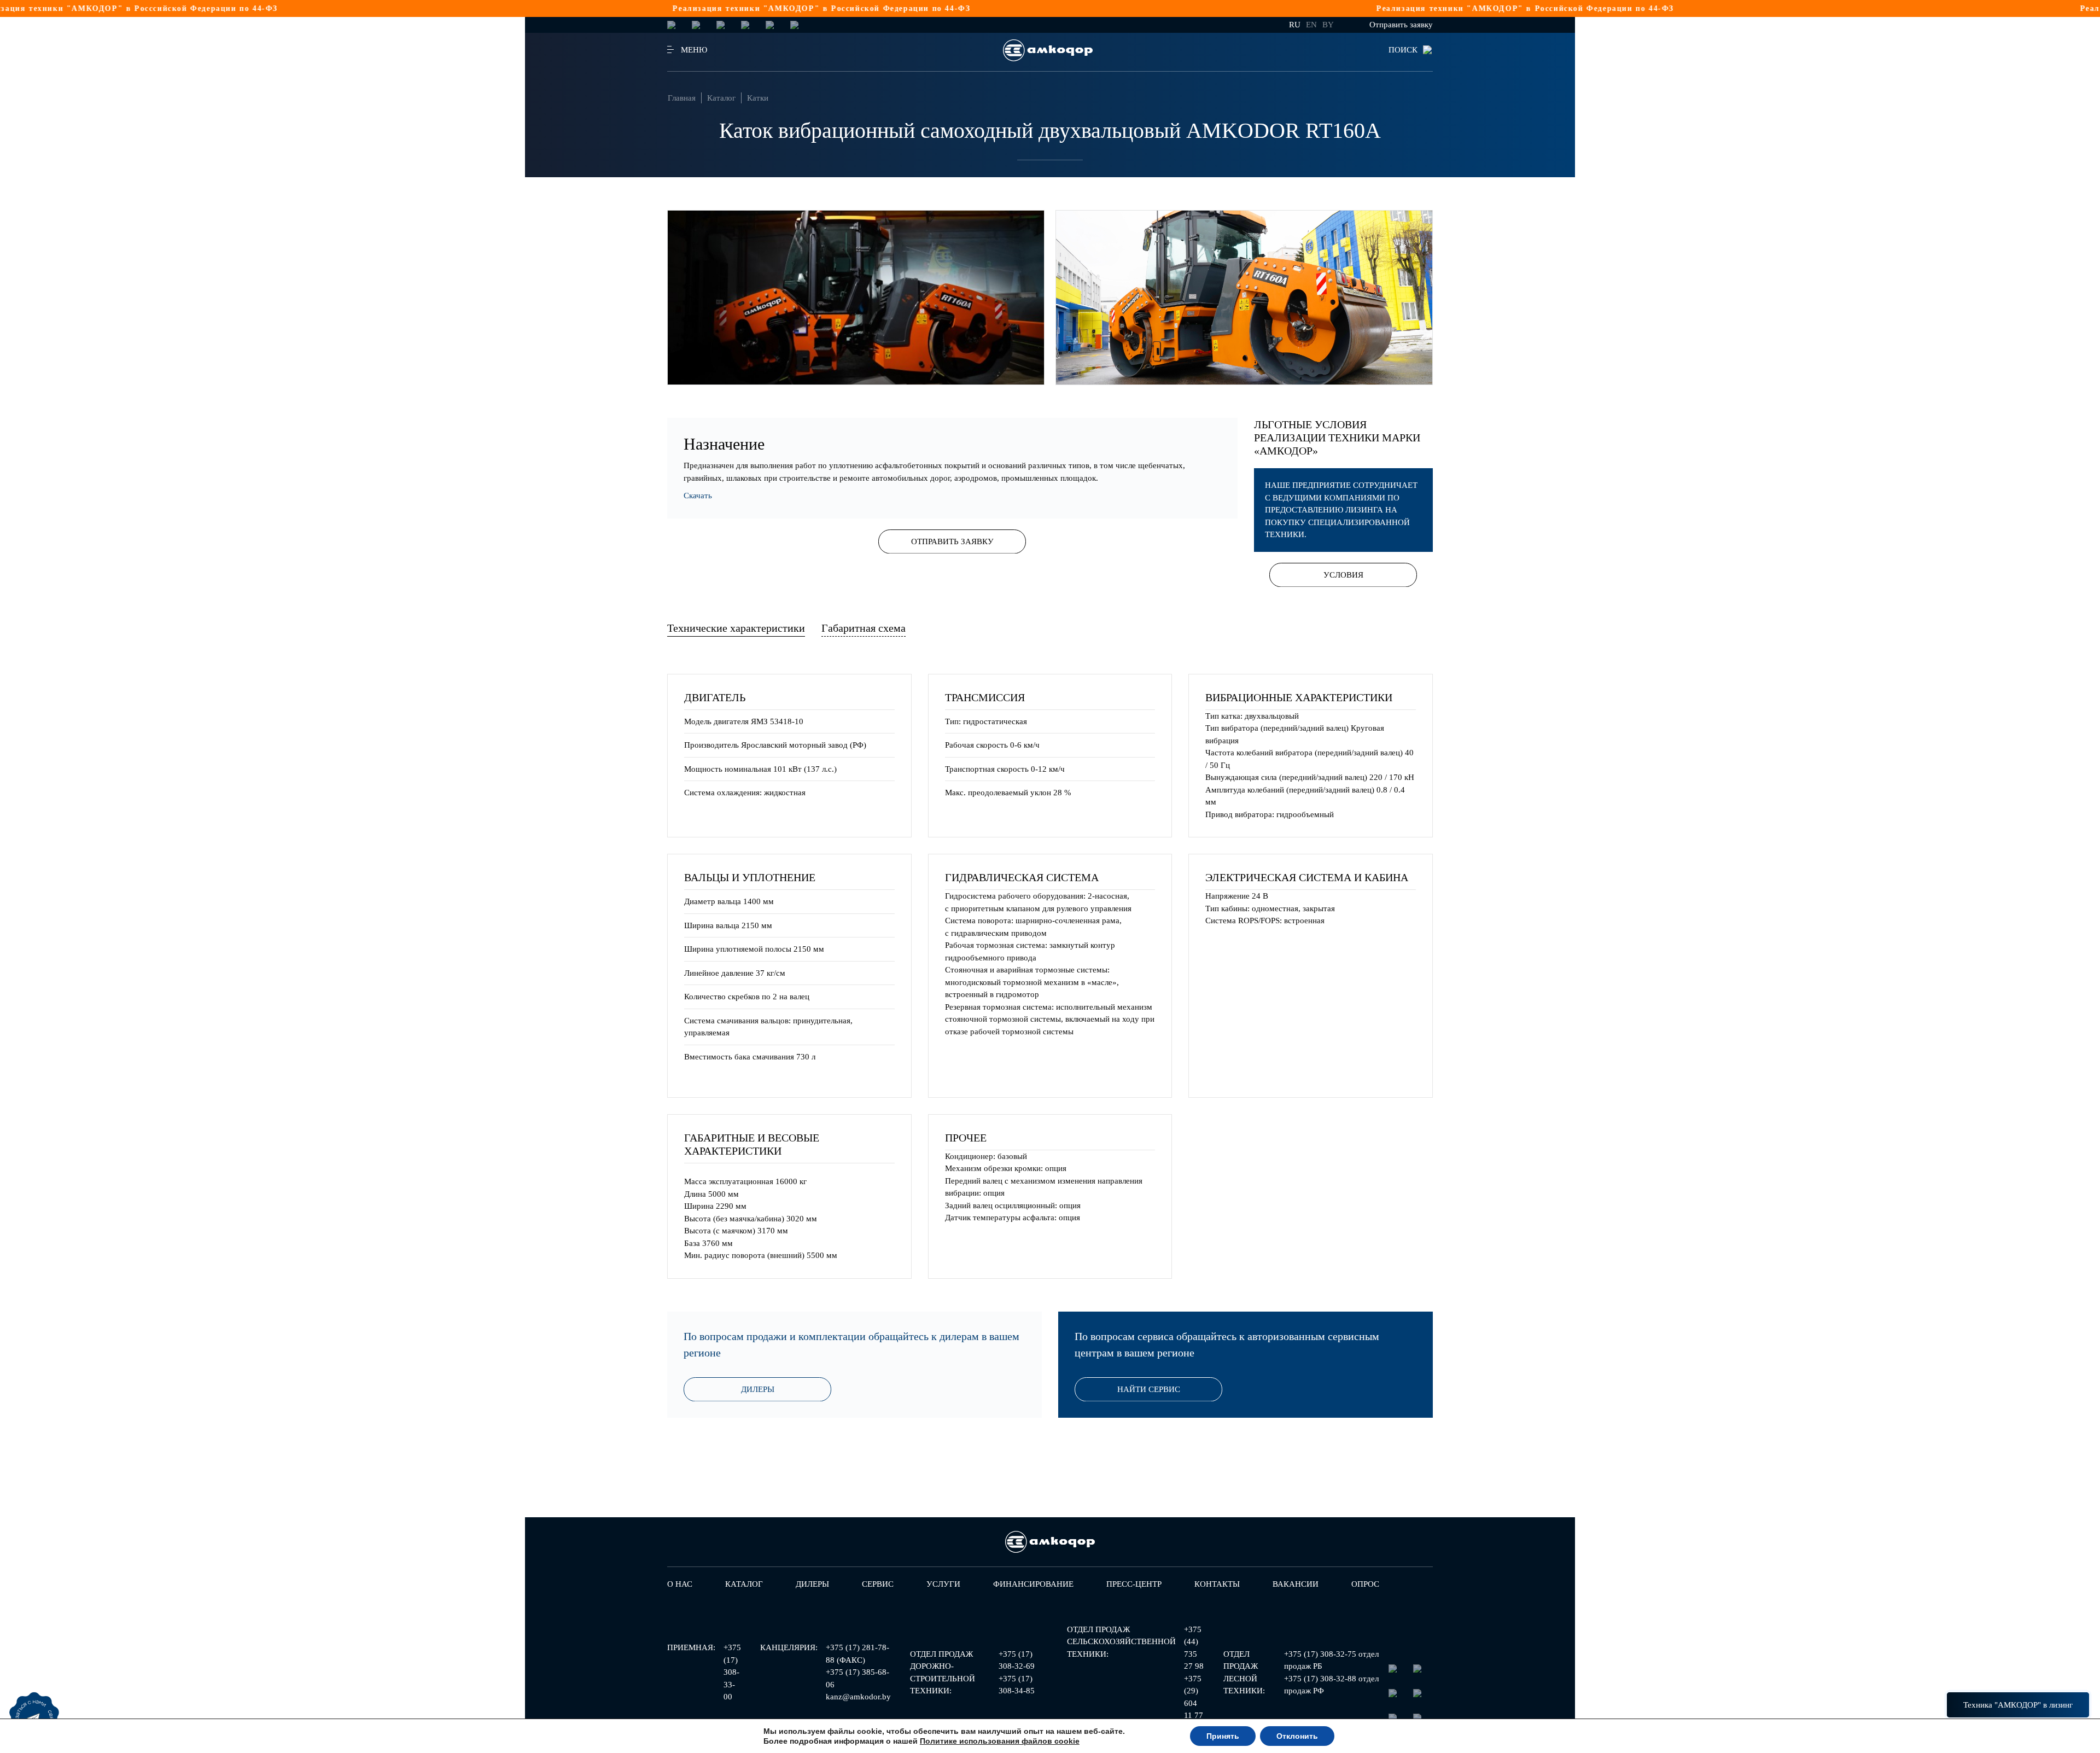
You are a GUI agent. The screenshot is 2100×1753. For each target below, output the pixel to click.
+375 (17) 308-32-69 (1017, 1660)
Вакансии (1296, 1584)
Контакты (1217, 1584)
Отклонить (1297, 1736)
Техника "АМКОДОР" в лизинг (2018, 1705)
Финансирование (1033, 1584)
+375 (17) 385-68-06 (857, 1678)
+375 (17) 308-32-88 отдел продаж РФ (1331, 1685)
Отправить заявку (1401, 25)
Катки (758, 98)
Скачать (698, 496)
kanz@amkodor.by (858, 1697)
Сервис (878, 1584)
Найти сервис (1149, 1389)
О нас (680, 1584)
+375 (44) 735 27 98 (1194, 1648)
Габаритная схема (864, 628)
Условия (1343, 575)
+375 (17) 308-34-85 (1017, 1685)
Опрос (1365, 1584)
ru (1295, 25)
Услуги (943, 1584)
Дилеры (758, 1389)
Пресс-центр (1134, 1584)
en (1311, 25)
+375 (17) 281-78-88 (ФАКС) (857, 1654)
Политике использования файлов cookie (1000, 1741)
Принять (1223, 1736)
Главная (682, 98)
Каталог (721, 98)
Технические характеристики (736, 628)
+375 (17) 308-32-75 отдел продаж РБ (1331, 1660)
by (1328, 25)
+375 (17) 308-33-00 (732, 1672)
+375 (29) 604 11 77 (1194, 1697)
